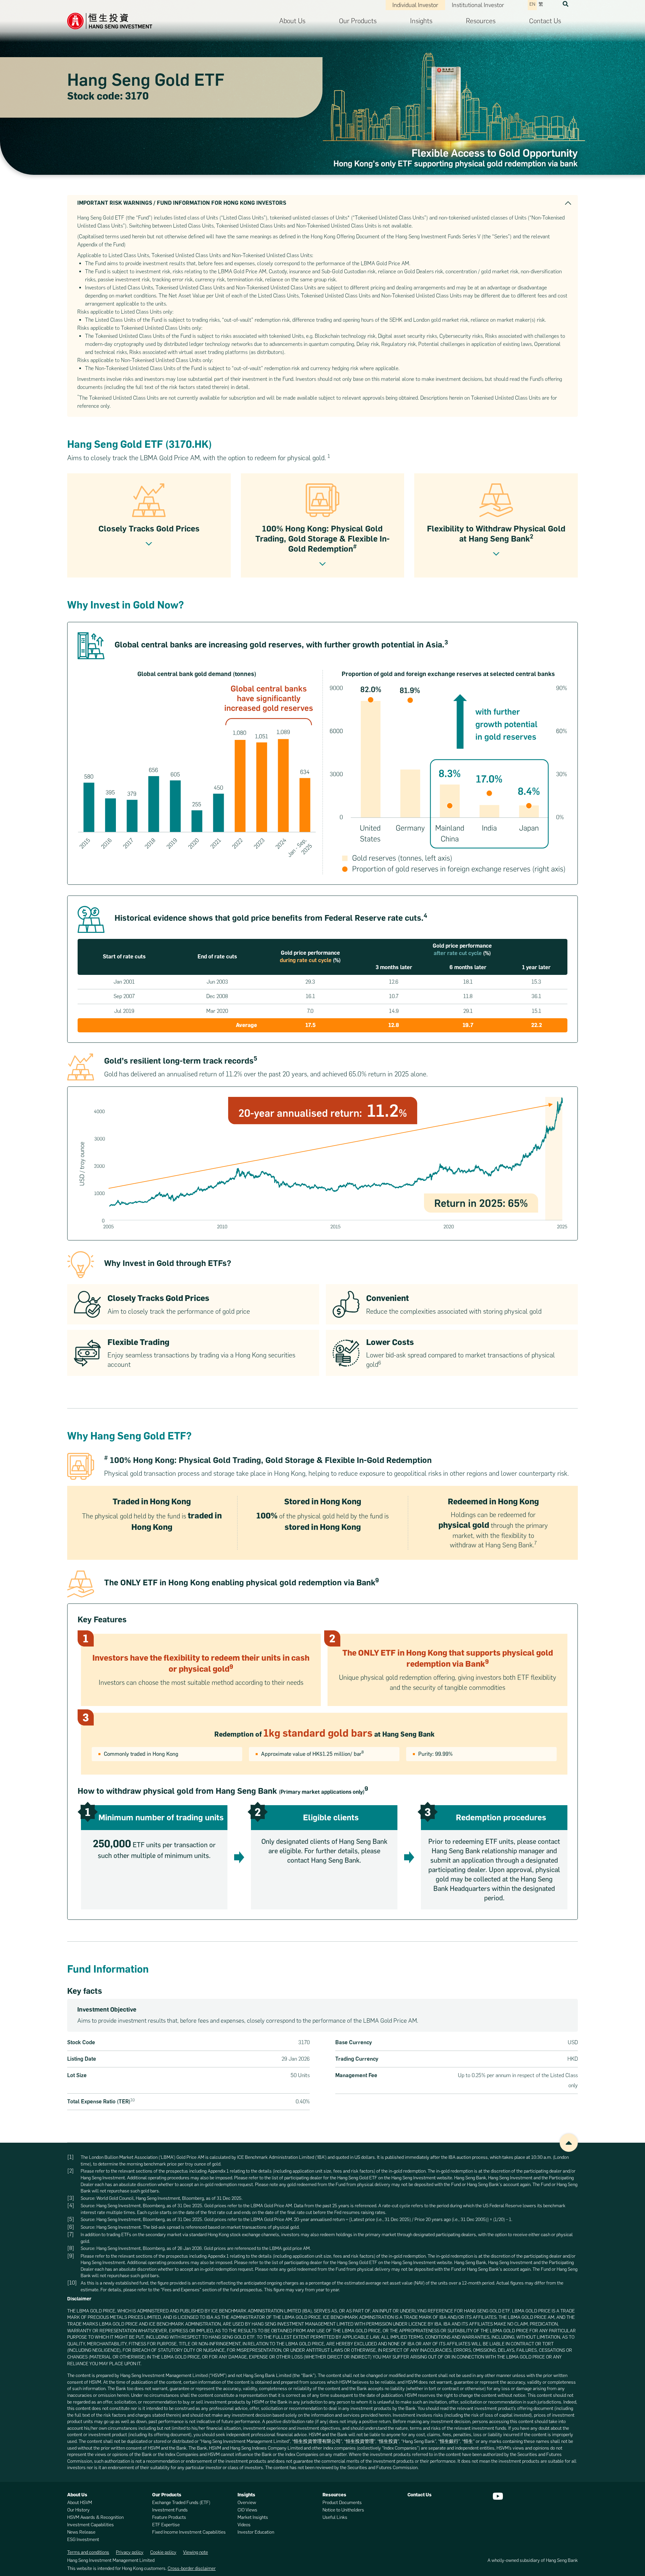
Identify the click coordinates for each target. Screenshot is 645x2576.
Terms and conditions (88, 2552)
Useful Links (335, 2517)
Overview (247, 2503)
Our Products (358, 21)
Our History (78, 2510)
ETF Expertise (166, 2525)
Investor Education (256, 2532)
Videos (244, 2525)
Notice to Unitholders (343, 2510)
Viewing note (196, 2552)
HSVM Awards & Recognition (95, 2517)
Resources (481, 21)
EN (532, 4)
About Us (292, 21)
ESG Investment (83, 2540)
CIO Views (247, 2510)
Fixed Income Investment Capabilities (189, 2532)
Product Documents (342, 2503)
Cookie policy (163, 2552)
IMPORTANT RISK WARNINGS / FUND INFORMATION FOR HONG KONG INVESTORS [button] (182, 203)
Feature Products (169, 2517)
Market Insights (253, 2517)
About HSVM (80, 2503)
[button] (566, 4)
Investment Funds (170, 2510)
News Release (81, 2532)
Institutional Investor (478, 5)
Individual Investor (415, 5)
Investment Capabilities (91, 2525)
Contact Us (545, 21)
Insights (421, 21)
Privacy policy (130, 2552)
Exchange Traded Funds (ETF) (181, 2503)
